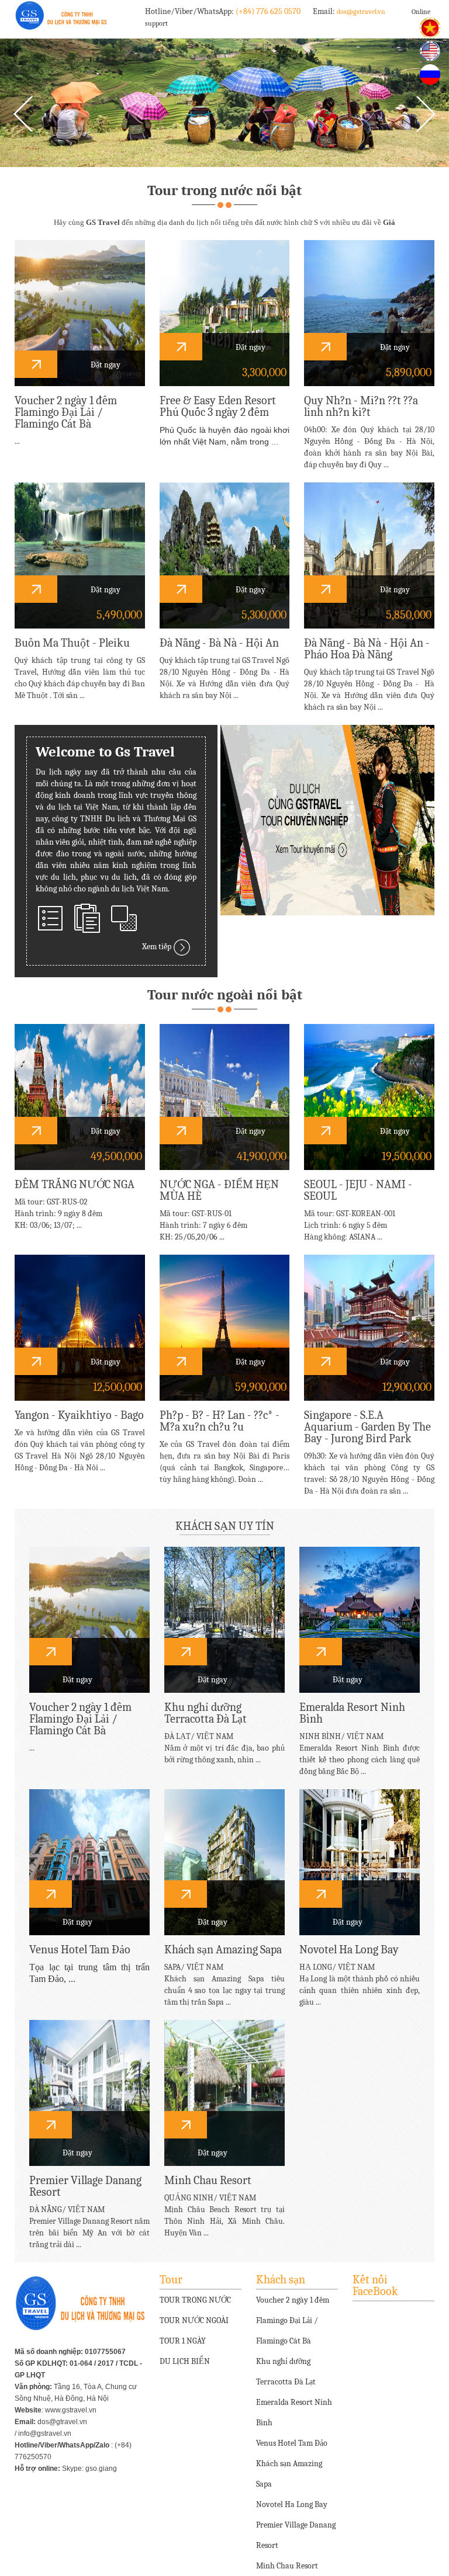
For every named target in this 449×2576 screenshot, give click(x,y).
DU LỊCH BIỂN (185, 2361)
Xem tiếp (158, 947)
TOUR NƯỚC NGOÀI (194, 2320)
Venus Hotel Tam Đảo (292, 2443)
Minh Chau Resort (287, 2566)
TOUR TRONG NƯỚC (195, 2300)
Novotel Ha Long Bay (292, 2504)
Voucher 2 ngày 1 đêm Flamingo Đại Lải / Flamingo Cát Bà (293, 2320)
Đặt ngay (105, 365)
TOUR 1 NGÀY (183, 2341)
